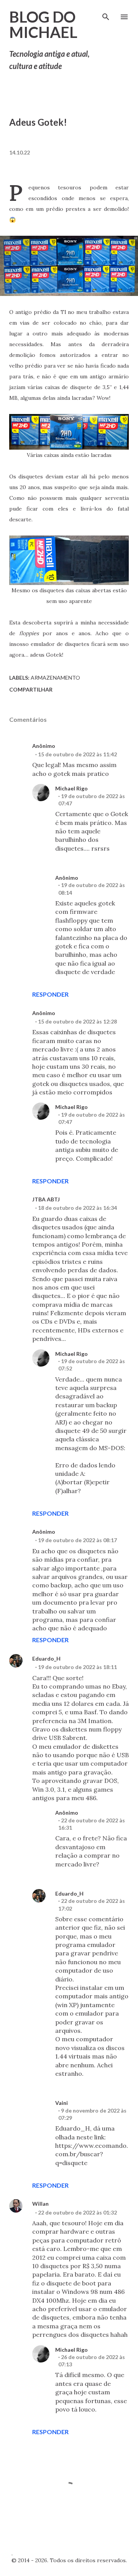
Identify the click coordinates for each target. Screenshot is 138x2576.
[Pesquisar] (106, 14)
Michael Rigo (71, 788)
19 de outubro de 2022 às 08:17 (77, 1540)
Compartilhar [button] (31, 689)
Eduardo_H (46, 1658)
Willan (40, 2204)
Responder (50, 994)
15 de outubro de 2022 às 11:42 (77, 754)
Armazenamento (55, 678)
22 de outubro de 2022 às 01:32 (77, 2212)
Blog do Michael (43, 25)
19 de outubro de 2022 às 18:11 (77, 1667)
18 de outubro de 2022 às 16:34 (77, 1208)
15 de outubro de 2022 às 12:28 (77, 1021)
